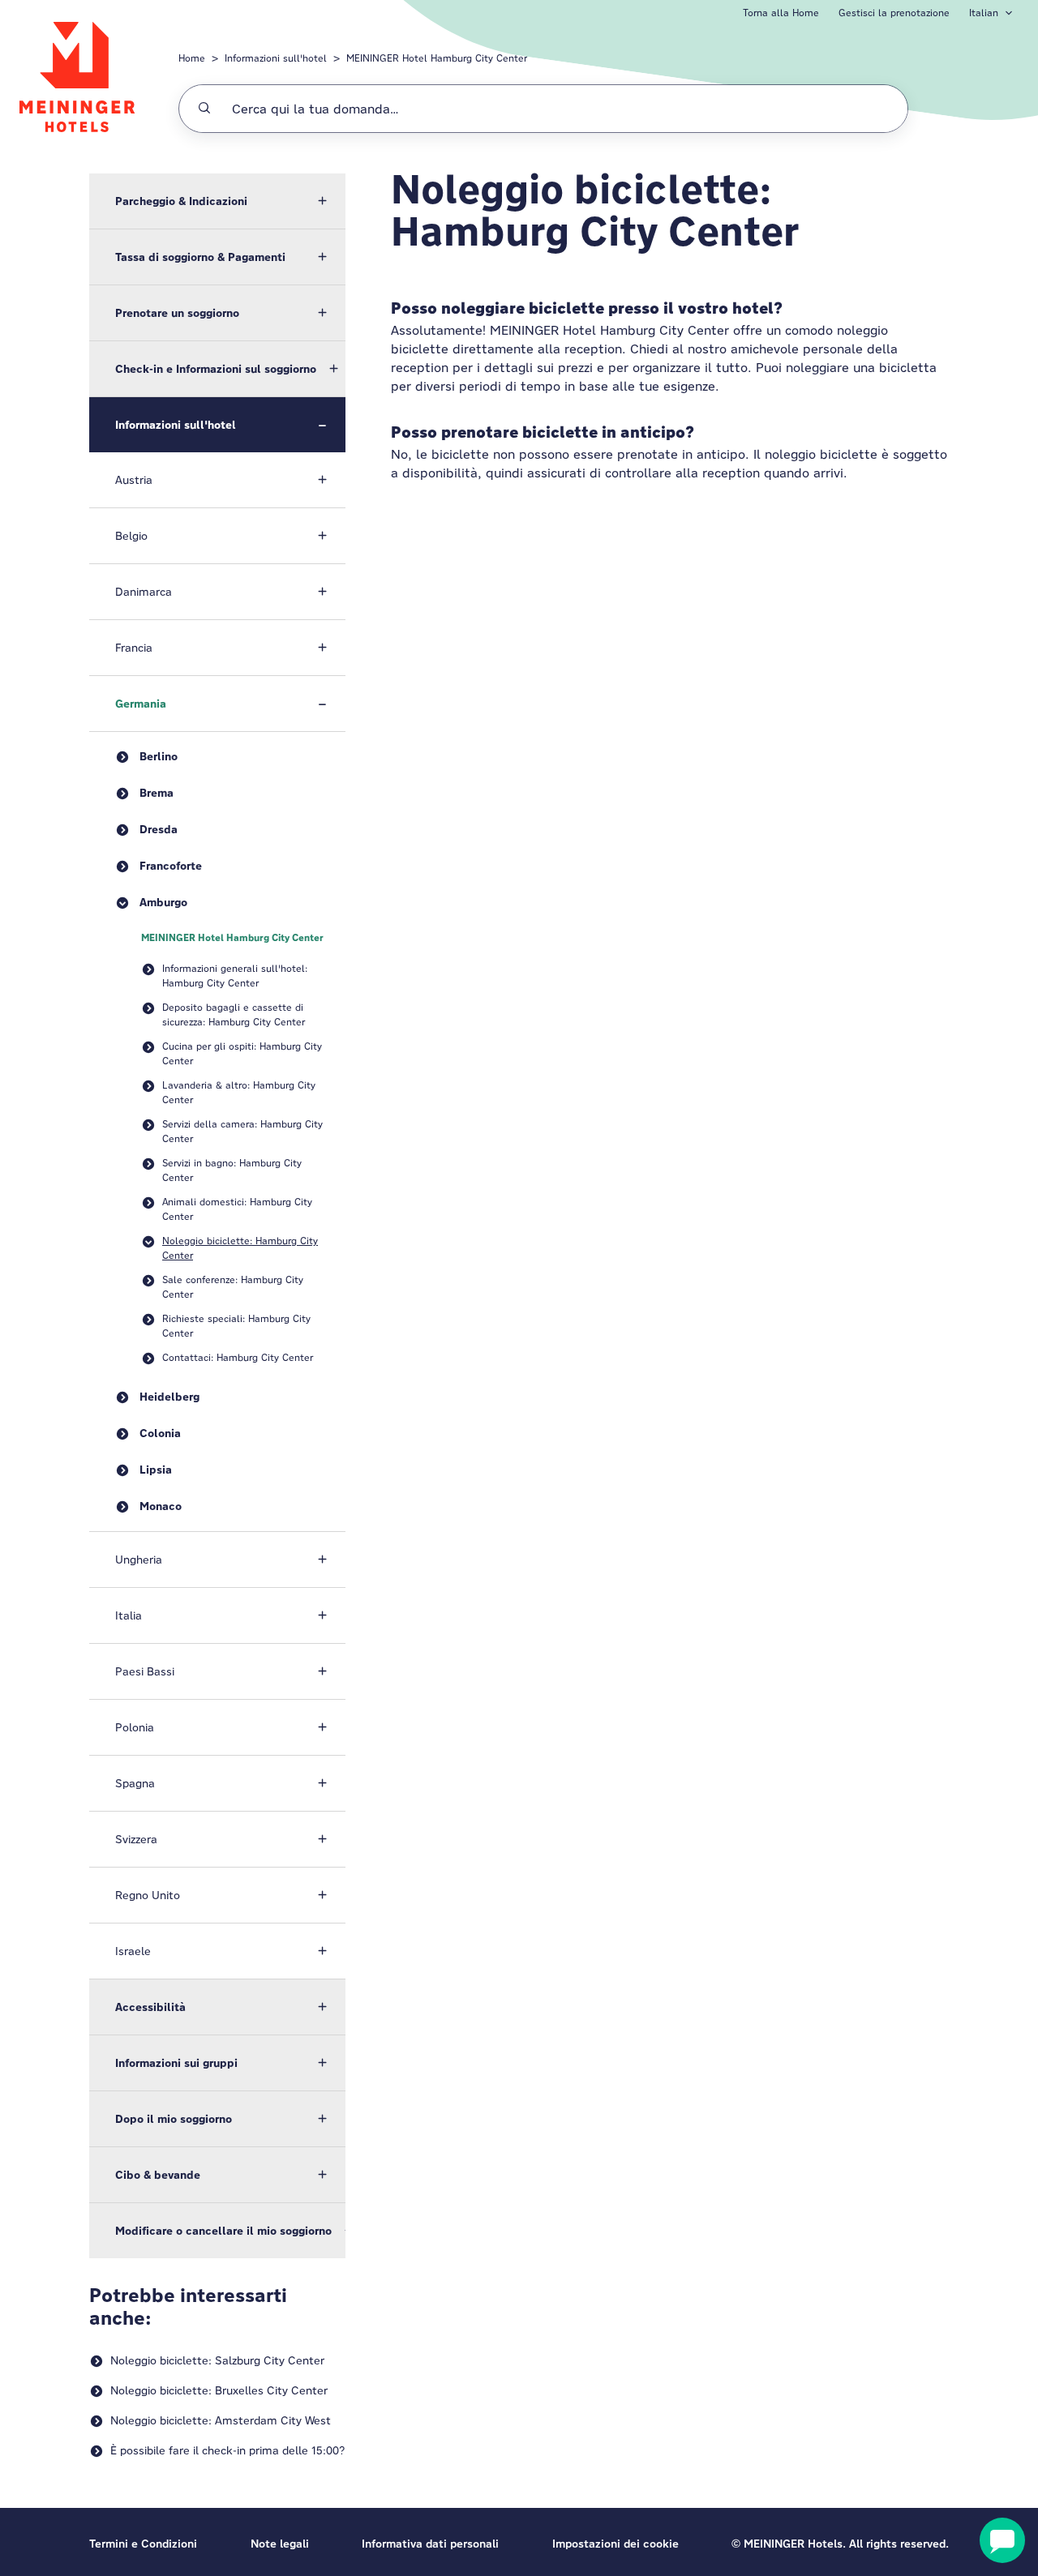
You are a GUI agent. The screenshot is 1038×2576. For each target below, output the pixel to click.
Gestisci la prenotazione (894, 13)
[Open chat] (1002, 2540)
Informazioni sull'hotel (276, 58)
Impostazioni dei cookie (616, 2544)
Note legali (280, 2544)
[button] (217, 201)
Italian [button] (984, 13)
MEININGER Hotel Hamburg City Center (437, 58)
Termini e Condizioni (143, 2544)
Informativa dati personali (430, 2544)
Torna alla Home (781, 13)
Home (192, 58)
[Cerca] (204, 109)
